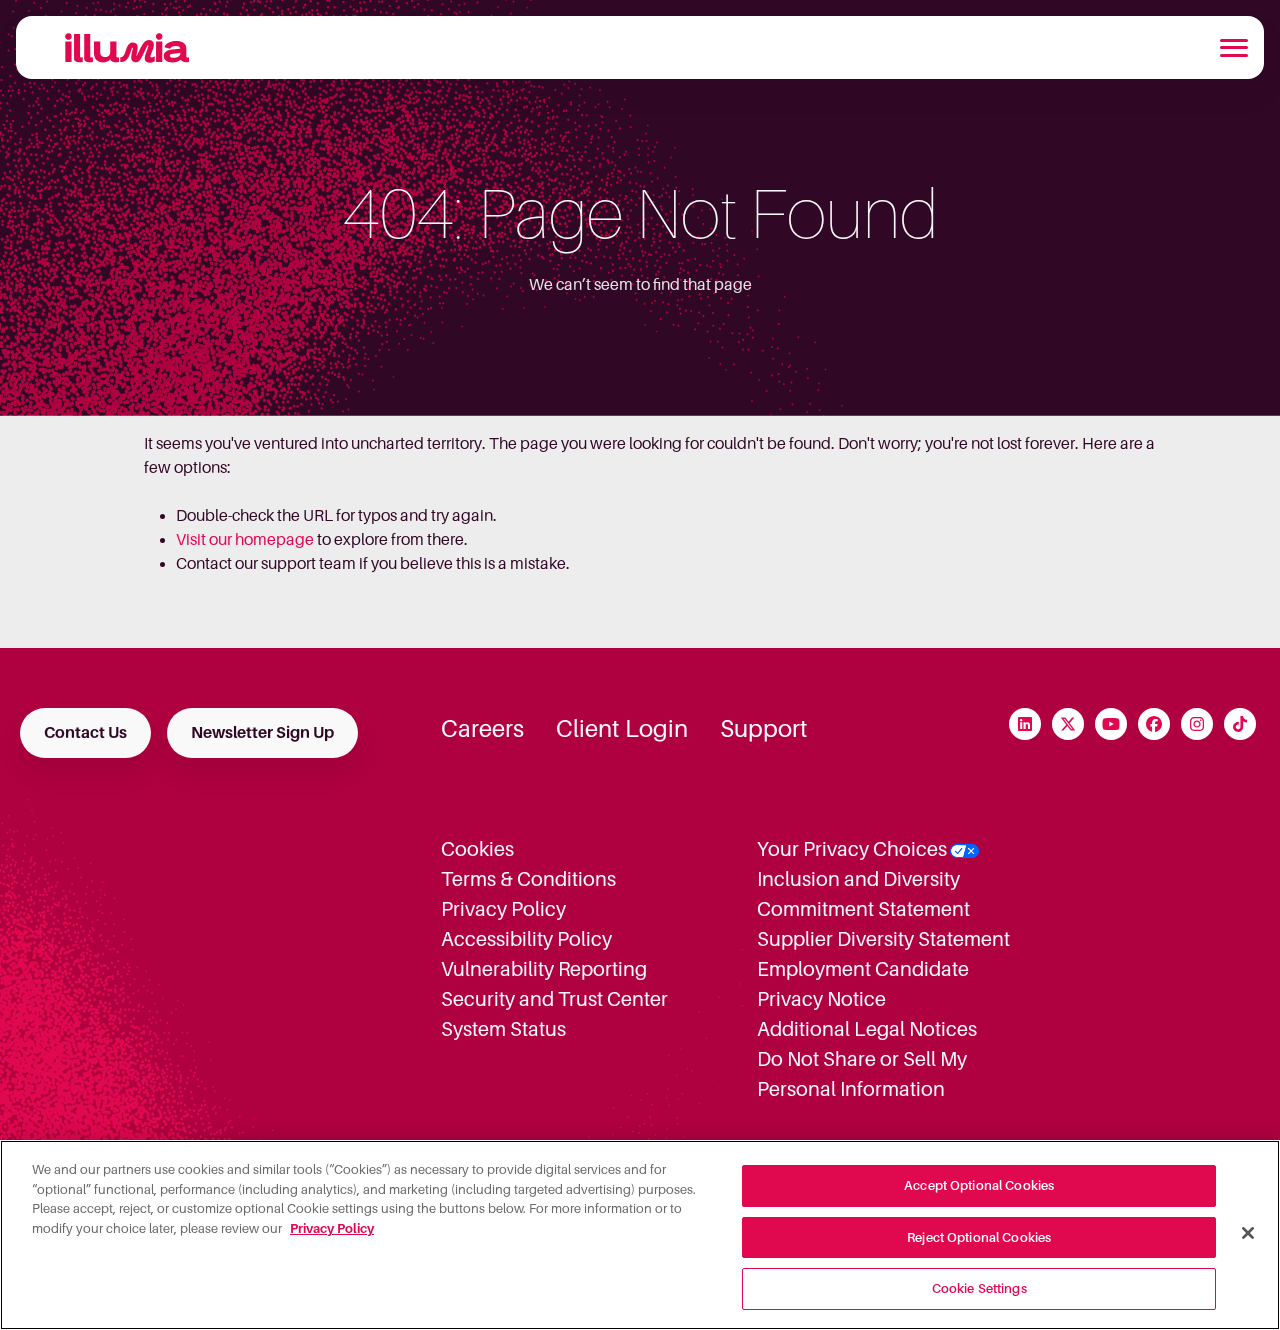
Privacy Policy (503, 909)
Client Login (622, 729)
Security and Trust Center (554, 999)
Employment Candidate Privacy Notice (863, 984)
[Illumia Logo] (118, 47)
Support (764, 729)
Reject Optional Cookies (979, 1237)
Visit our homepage (245, 540)
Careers (482, 729)
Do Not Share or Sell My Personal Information (862, 1074)
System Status (503, 1029)
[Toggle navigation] (1234, 48)
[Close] (1248, 1233)
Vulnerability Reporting (544, 969)
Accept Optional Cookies (979, 1185)
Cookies (477, 849)
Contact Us (85, 733)
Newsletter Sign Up (262, 733)
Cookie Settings (979, 1288)
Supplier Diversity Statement (883, 939)
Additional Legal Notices (867, 1029)
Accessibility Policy (526, 939)
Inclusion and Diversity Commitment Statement (863, 894)
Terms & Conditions (528, 879)
